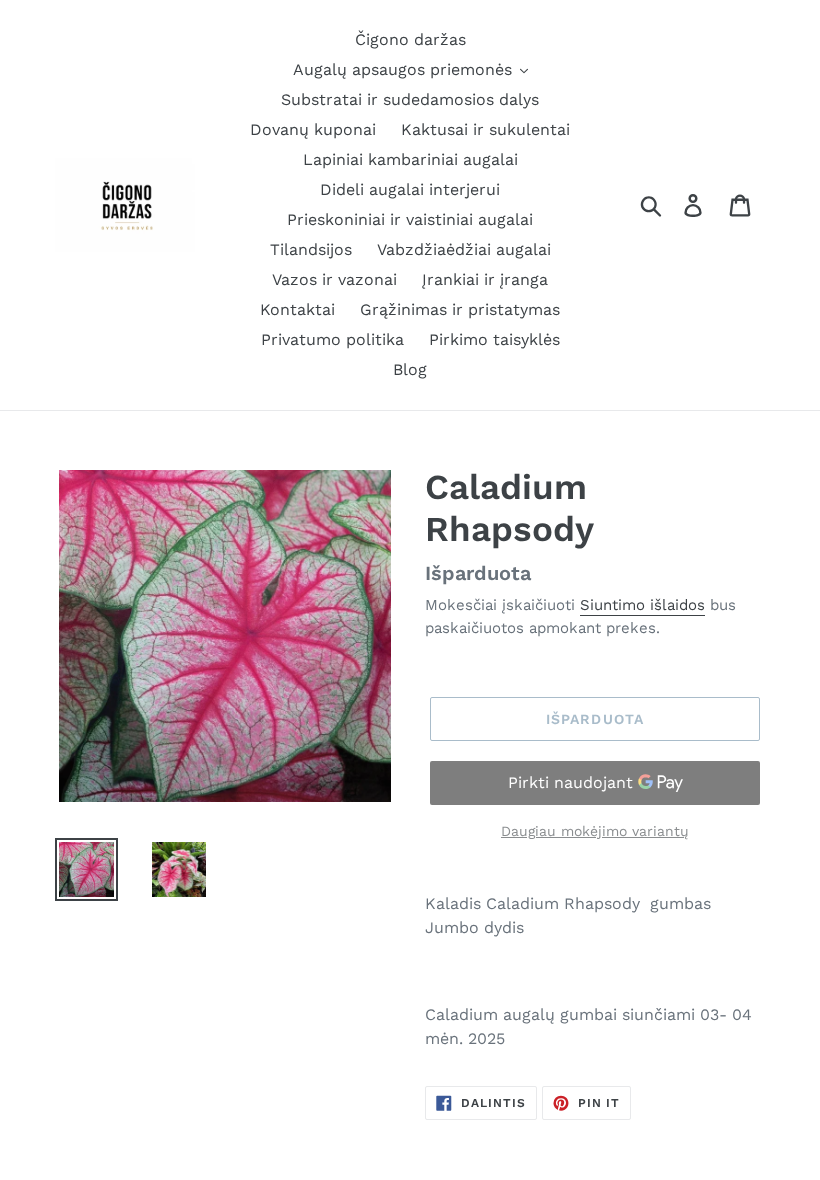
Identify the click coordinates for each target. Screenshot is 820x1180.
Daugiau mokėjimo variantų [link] (595, 831)
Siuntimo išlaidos (642, 605)
